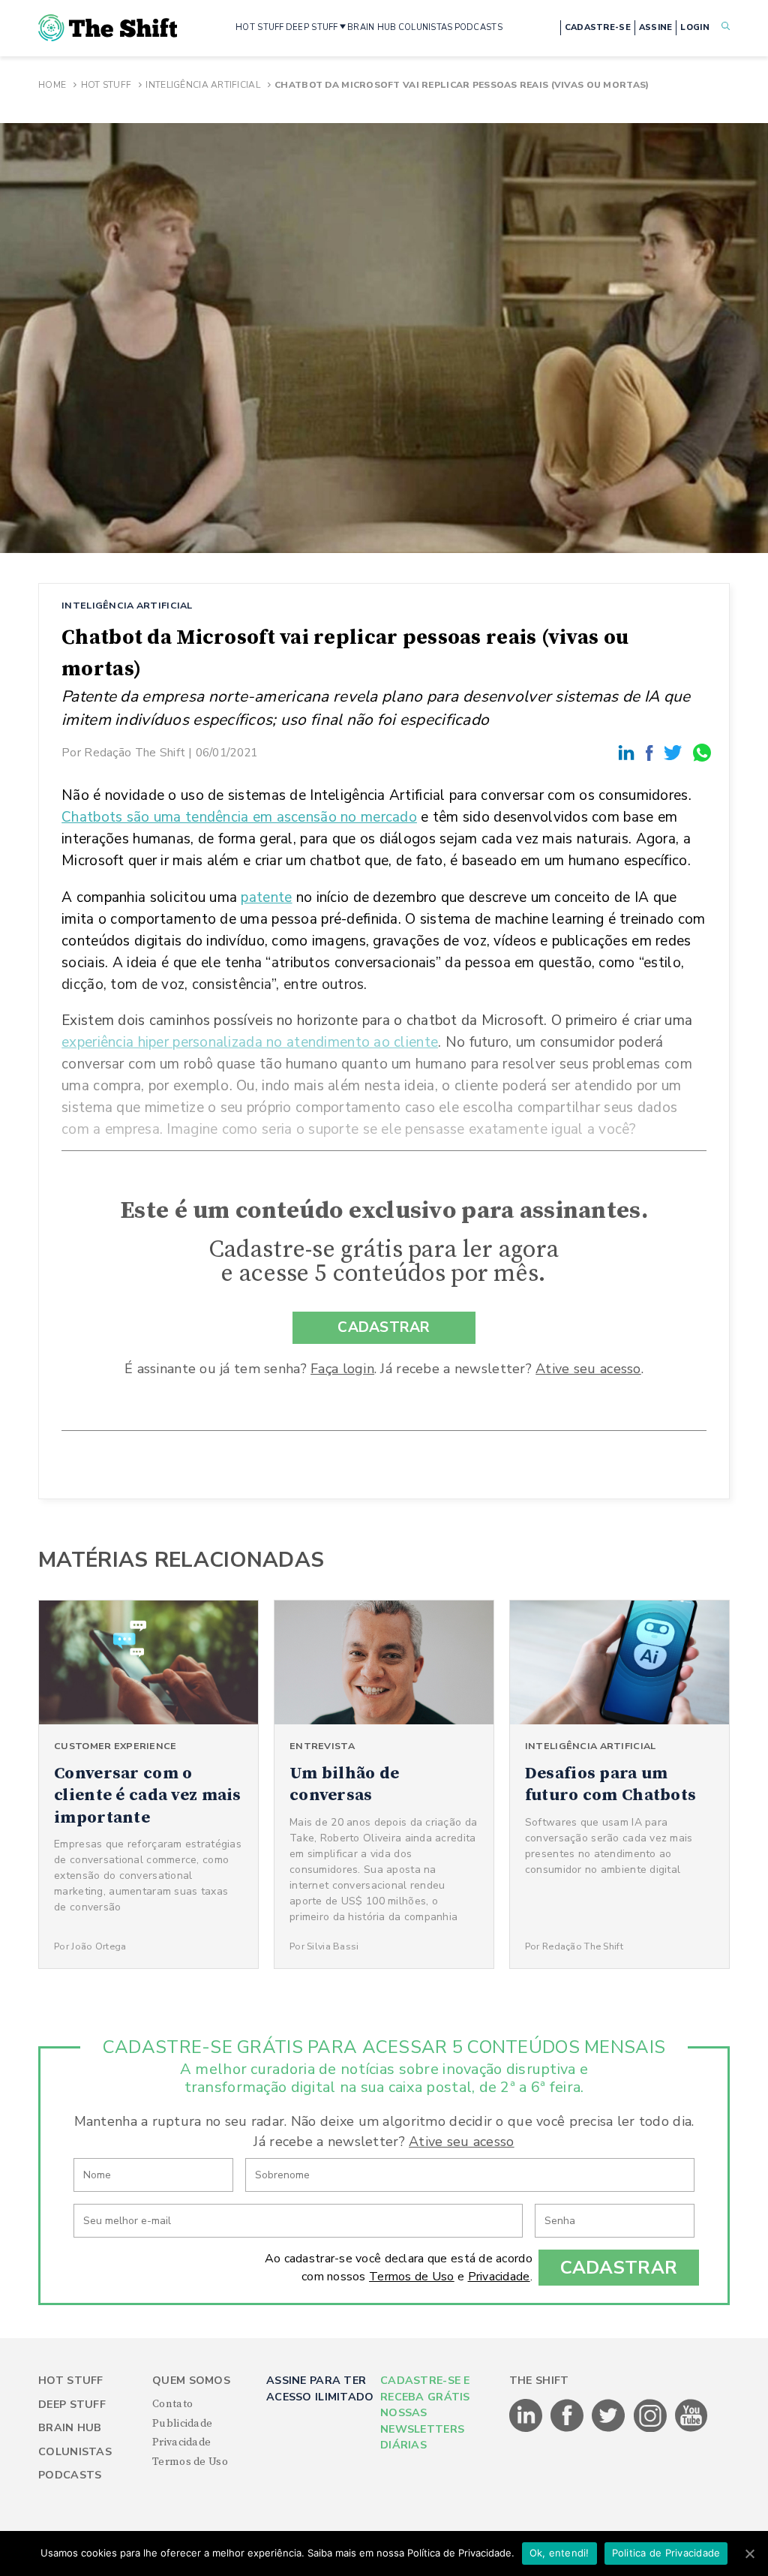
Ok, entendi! (559, 2553)
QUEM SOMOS (191, 2381)
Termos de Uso (412, 2277)
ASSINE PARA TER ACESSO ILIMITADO (320, 2388)
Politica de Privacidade (666, 2553)
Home (52, 85)
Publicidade (182, 2424)
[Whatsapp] (703, 752)
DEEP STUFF (312, 27)
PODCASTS (478, 27)
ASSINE (656, 27)
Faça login (342, 1369)
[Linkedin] (628, 752)
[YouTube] (691, 2429)
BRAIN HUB (372, 27)
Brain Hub (70, 2428)
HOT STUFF (260, 27)
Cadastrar (619, 2268)
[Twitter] (675, 752)
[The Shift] (108, 28)
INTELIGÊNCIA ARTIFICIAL (127, 605)
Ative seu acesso (588, 1369)
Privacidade (499, 2277)
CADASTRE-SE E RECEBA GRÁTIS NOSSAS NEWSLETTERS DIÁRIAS (425, 2413)
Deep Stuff (72, 2405)
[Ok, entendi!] (749, 2553)
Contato (172, 2404)
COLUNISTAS (426, 27)
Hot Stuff (106, 85)
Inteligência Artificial (202, 85)
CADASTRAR (384, 1327)
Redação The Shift (135, 752)
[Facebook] (652, 752)
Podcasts (70, 2475)
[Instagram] (651, 2429)
